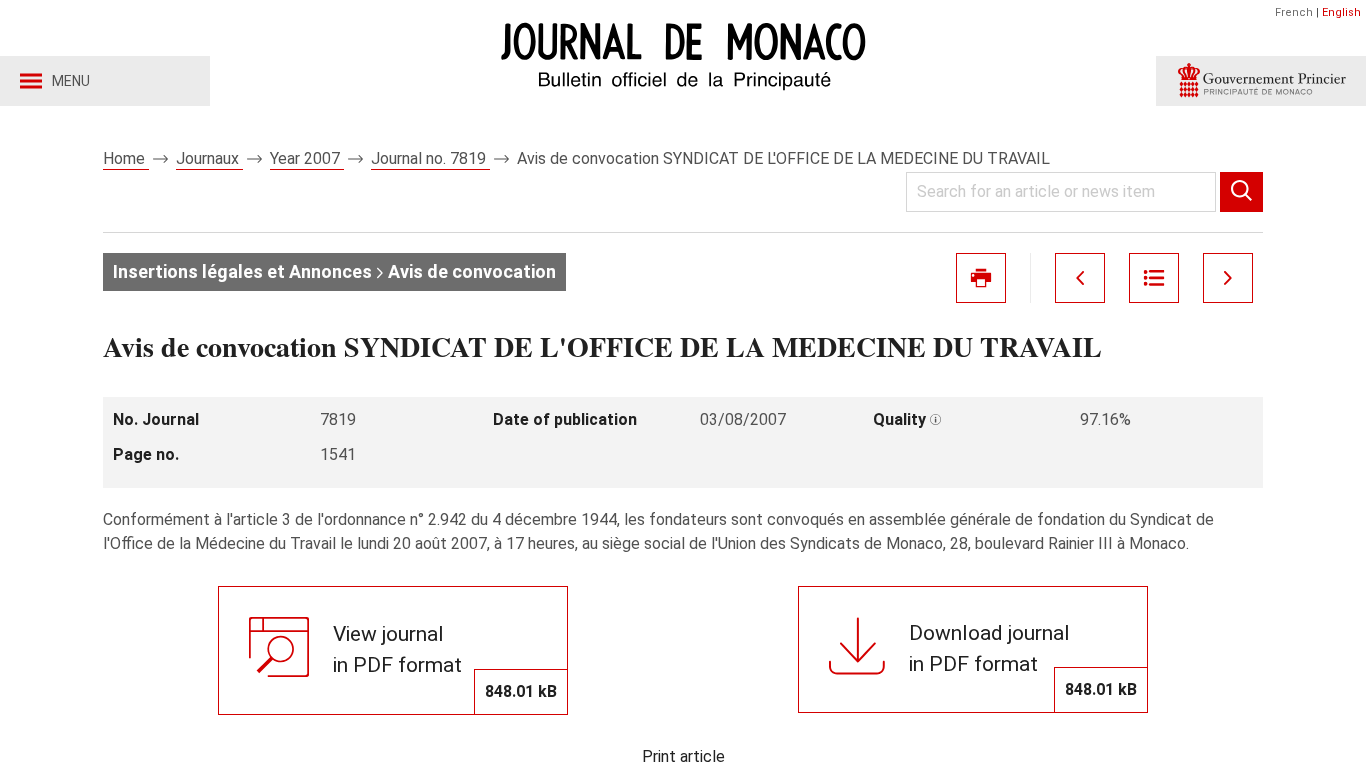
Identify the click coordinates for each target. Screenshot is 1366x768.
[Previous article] (1080, 278)
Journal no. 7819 (430, 158)
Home (126, 158)
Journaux (209, 158)
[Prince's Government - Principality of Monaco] (1261, 81)
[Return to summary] (1154, 278)
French (1294, 12)
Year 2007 (307, 158)
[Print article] (981, 278)
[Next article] (1228, 278)
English (1341, 12)
